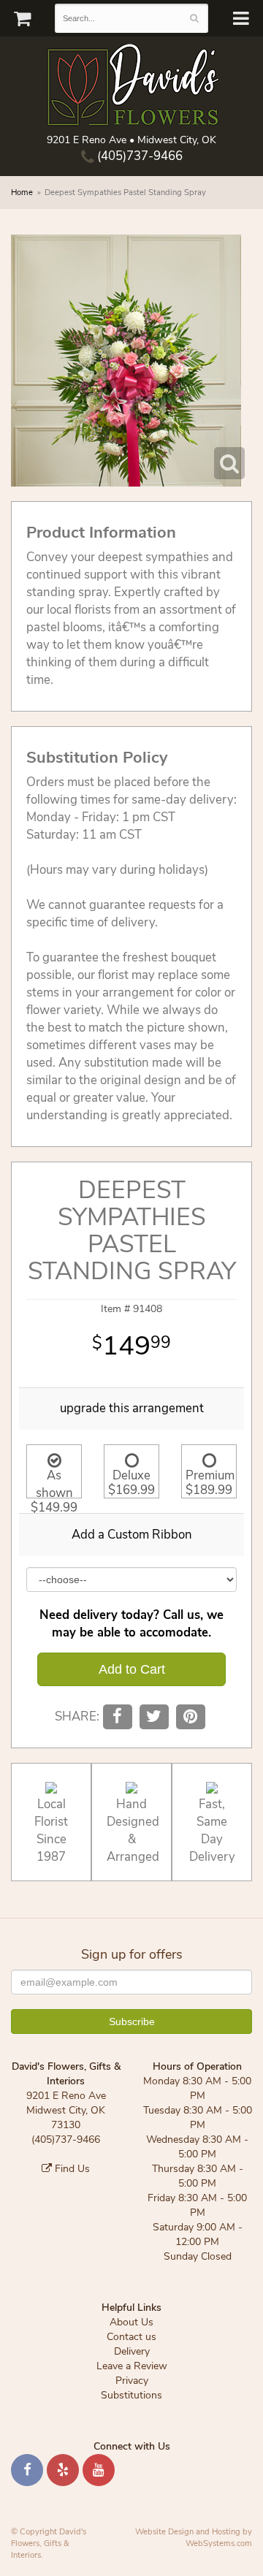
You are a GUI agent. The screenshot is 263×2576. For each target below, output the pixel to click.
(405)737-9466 (138, 156)
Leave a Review (132, 2366)
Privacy (132, 2381)
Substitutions (131, 2395)
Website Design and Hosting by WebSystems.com (194, 2538)
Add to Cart (132, 1669)
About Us (131, 2322)
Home (22, 193)
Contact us (131, 2337)
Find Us (71, 2169)
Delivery (132, 2351)
